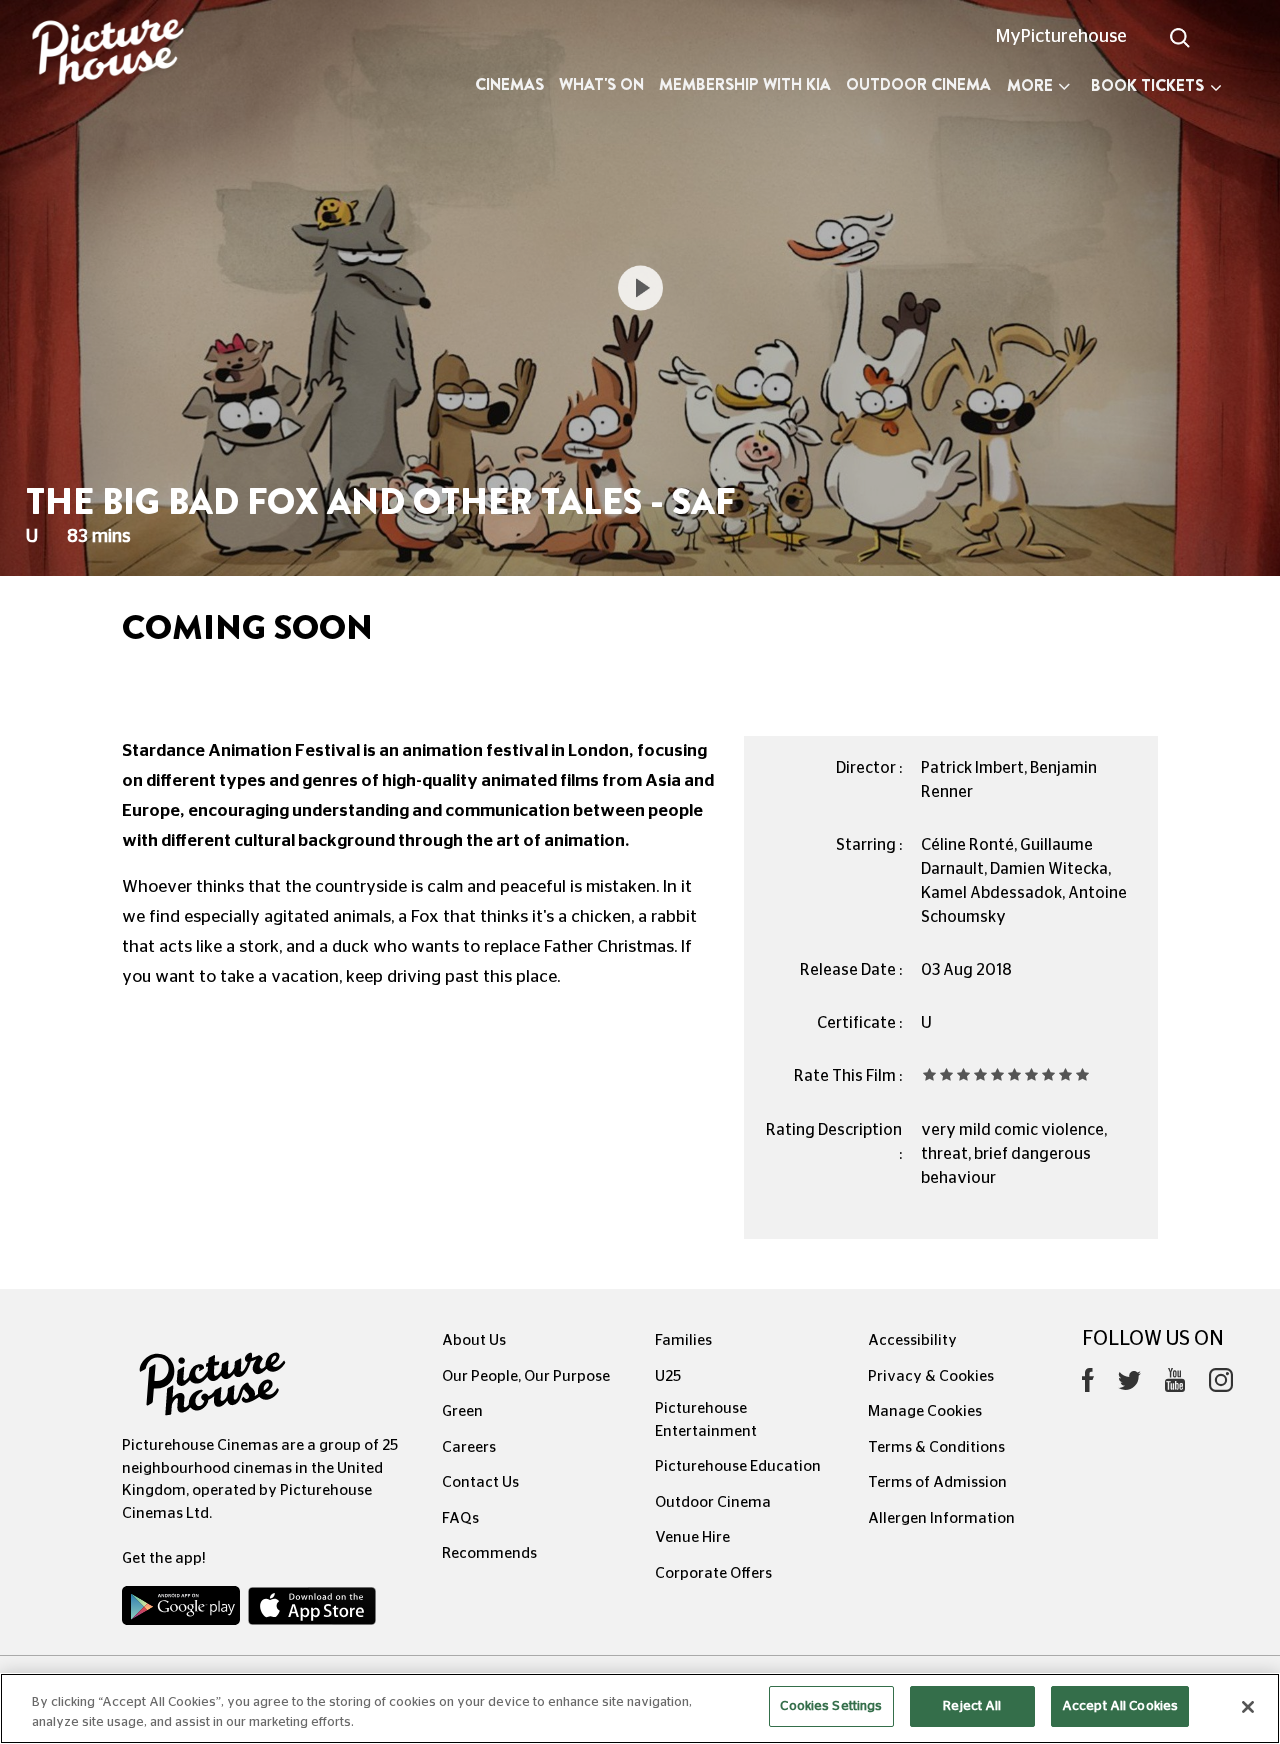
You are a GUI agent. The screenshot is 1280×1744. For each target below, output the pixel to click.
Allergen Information (941, 1518)
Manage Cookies (925, 1411)
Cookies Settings (831, 1706)
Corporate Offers (713, 1573)
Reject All (972, 1706)
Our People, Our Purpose (526, 1376)
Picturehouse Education (738, 1466)
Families (683, 1340)
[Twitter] (1130, 1385)
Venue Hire (692, 1537)
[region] (640, 1708)
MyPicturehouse (1061, 37)
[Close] (1248, 1707)
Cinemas (509, 84)
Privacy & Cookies (931, 1376)
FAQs (460, 1518)
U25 (668, 1376)
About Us (474, 1340)
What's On (601, 84)
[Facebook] (1088, 1385)
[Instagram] (1221, 1385)
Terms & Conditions (936, 1447)
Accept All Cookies (1120, 1706)
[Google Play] (183, 1610)
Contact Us (480, 1482)
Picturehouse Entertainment (706, 1420)
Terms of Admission (937, 1482)
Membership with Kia (745, 84)
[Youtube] (1175, 1385)
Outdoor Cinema (918, 84)
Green (462, 1411)
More (1030, 85)
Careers (469, 1447)
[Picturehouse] (106, 54)
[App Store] (312, 1610)
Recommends (489, 1553)
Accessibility (912, 1340)
